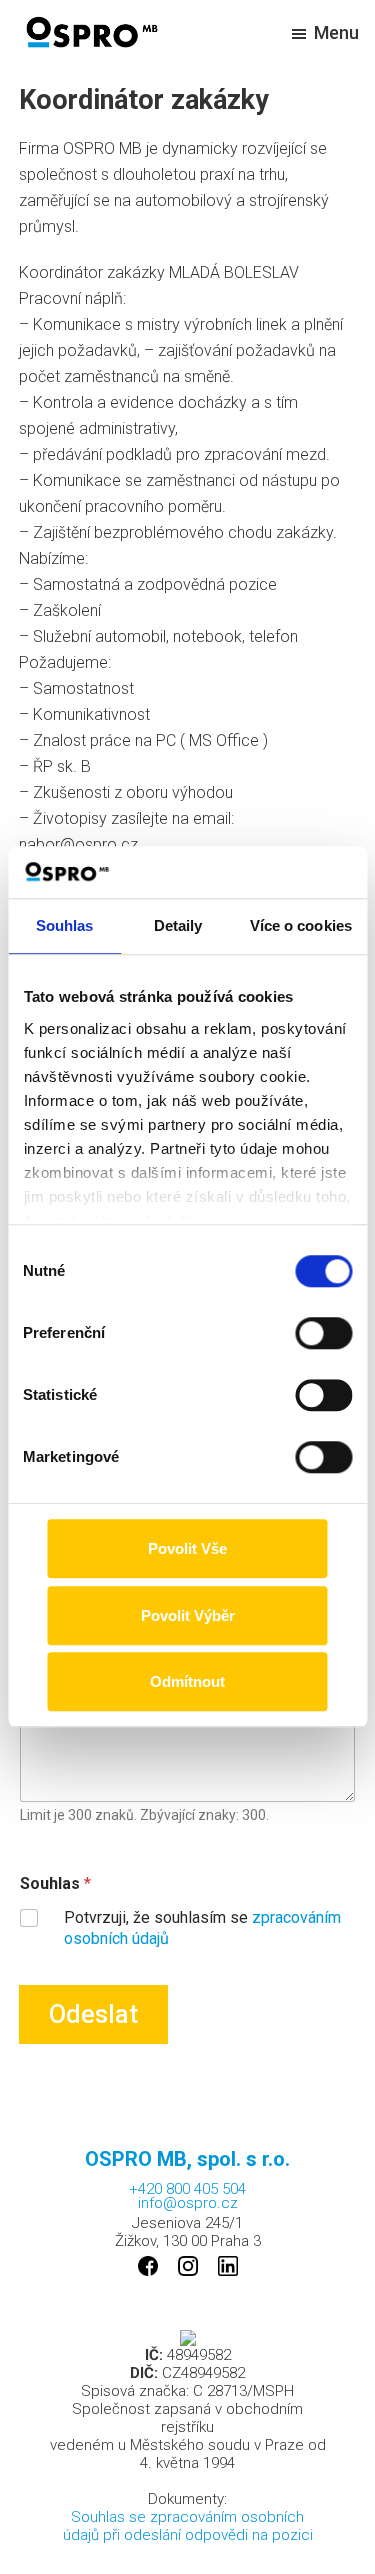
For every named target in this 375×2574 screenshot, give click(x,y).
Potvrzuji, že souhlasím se (202, 1928)
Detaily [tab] (178, 926)
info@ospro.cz (188, 2203)
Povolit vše (187, 1549)
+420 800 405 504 (187, 2187)
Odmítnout (187, 1682)
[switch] (323, 1334)
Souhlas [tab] (65, 926)
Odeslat (93, 2014)
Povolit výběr (188, 1615)
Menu (336, 32)
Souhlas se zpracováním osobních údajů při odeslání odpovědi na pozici (188, 2526)
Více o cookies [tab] (301, 926)
